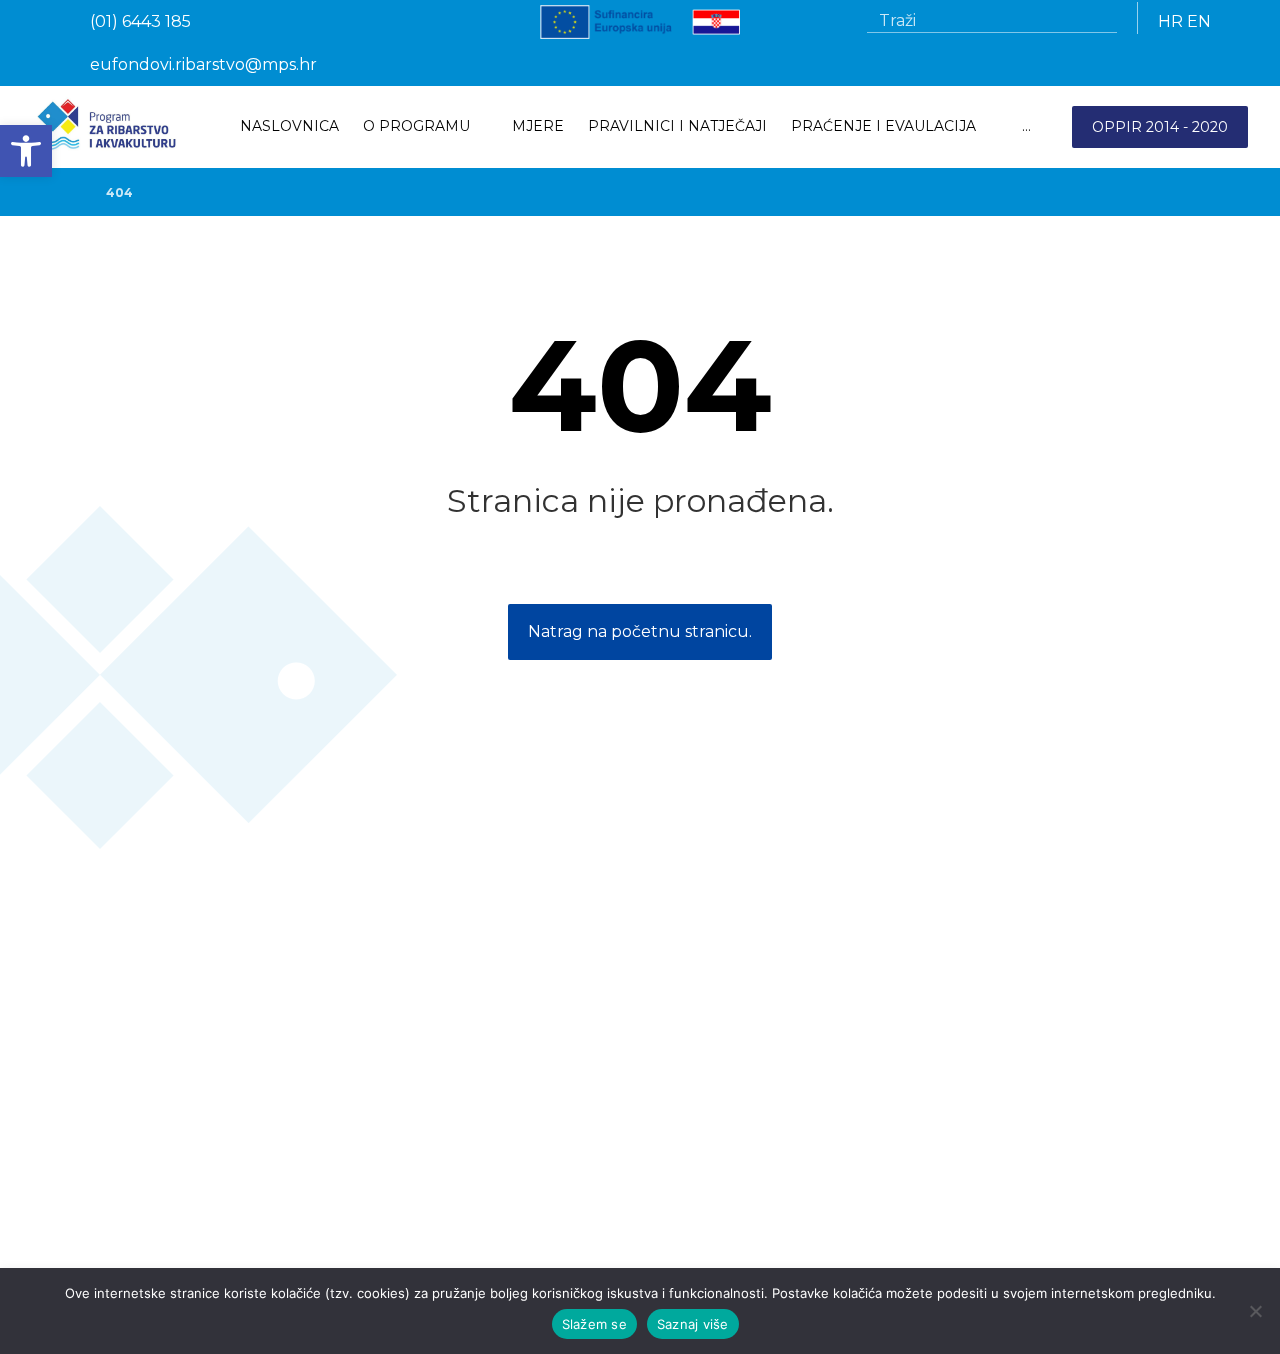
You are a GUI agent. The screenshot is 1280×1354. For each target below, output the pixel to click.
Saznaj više (693, 1324)
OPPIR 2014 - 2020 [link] (1160, 127)
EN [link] (1199, 21)
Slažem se (594, 1324)
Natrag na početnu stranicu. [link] (640, 631)
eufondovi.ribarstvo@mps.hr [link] (822, 1165)
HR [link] (1170, 21)
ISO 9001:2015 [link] (123, 1243)
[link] (26, 151)
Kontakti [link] (103, 1137)
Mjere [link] (94, 1109)
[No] (1255, 1311)
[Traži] (1094, 21)
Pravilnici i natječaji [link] (138, 1081)
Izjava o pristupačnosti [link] (151, 1215)
